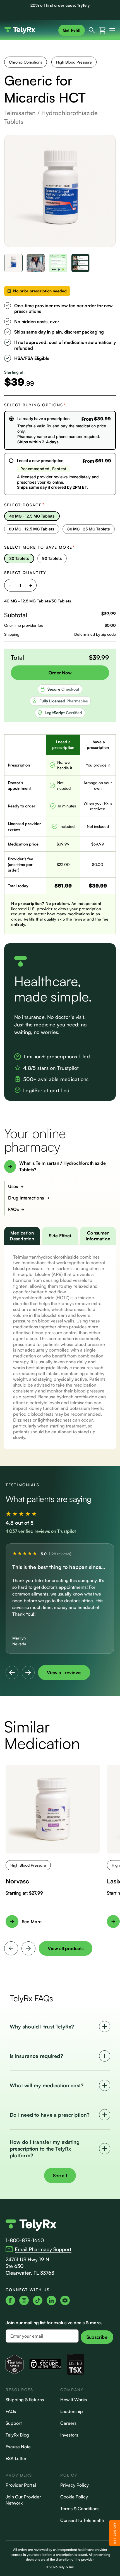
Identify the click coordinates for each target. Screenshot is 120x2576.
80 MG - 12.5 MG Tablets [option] (32, 529)
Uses (13, 1186)
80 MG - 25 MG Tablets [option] (89, 529)
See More (32, 1921)
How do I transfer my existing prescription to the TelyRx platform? (45, 2149)
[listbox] (60, 524)
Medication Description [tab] (22, 1236)
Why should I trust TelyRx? (42, 2027)
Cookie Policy (74, 2497)
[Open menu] (111, 30)
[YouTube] (65, 2300)
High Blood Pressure (74, 62)
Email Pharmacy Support (43, 2249)
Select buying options (35, 405)
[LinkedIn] (51, 2300)
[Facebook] (10, 2300)
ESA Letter (16, 2458)
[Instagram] (24, 2300)
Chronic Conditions (26, 62)
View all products (66, 1948)
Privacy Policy (75, 2485)
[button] (14, 263)
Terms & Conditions (80, 2509)
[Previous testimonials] (12, 1673)
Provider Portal (21, 2485)
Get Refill (72, 30)
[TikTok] (38, 2300)
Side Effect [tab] (60, 1236)
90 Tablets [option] (52, 558)
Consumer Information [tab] (98, 1236)
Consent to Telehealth (82, 2520)
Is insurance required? (36, 2056)
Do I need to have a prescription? (50, 2115)
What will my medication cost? (47, 2085)
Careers (68, 2423)
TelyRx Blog (17, 2435)
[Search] (92, 30)
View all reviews (64, 1673)
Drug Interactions (26, 1198)
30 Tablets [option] (19, 558)
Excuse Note (18, 2447)
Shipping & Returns (25, 2400)
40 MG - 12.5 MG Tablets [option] (32, 516)
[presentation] (11, 1948)
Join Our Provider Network (23, 2500)
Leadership (72, 2411)
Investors (69, 2435)
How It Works (74, 2400)
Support (14, 2423)
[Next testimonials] (28, 1673)
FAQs (13, 1209)
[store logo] (30, 30)
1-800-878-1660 (25, 2240)
